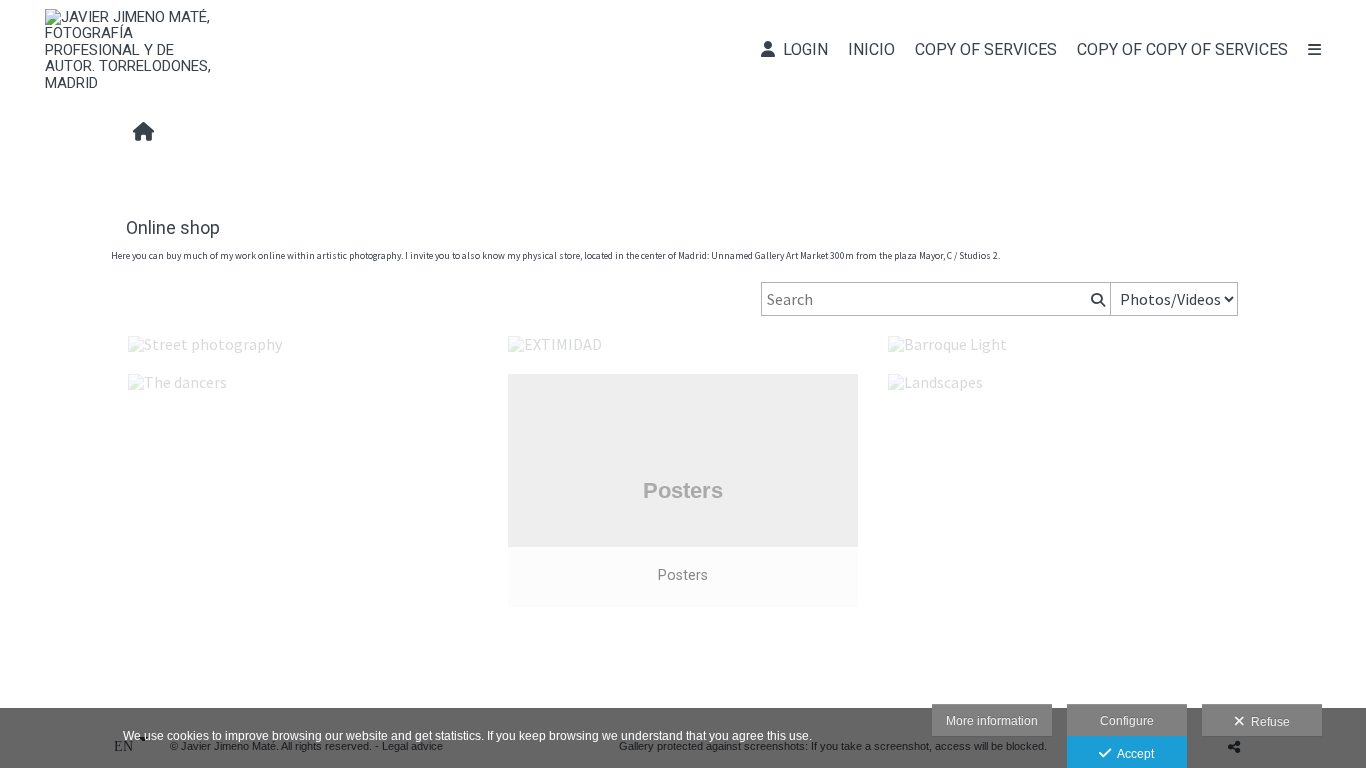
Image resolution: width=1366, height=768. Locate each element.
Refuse (1267, 722)
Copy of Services (986, 49)
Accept (1132, 754)
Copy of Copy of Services (1182, 49)
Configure (1127, 721)
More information (992, 721)
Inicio (871, 49)
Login (801, 49)
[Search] (1096, 299)
